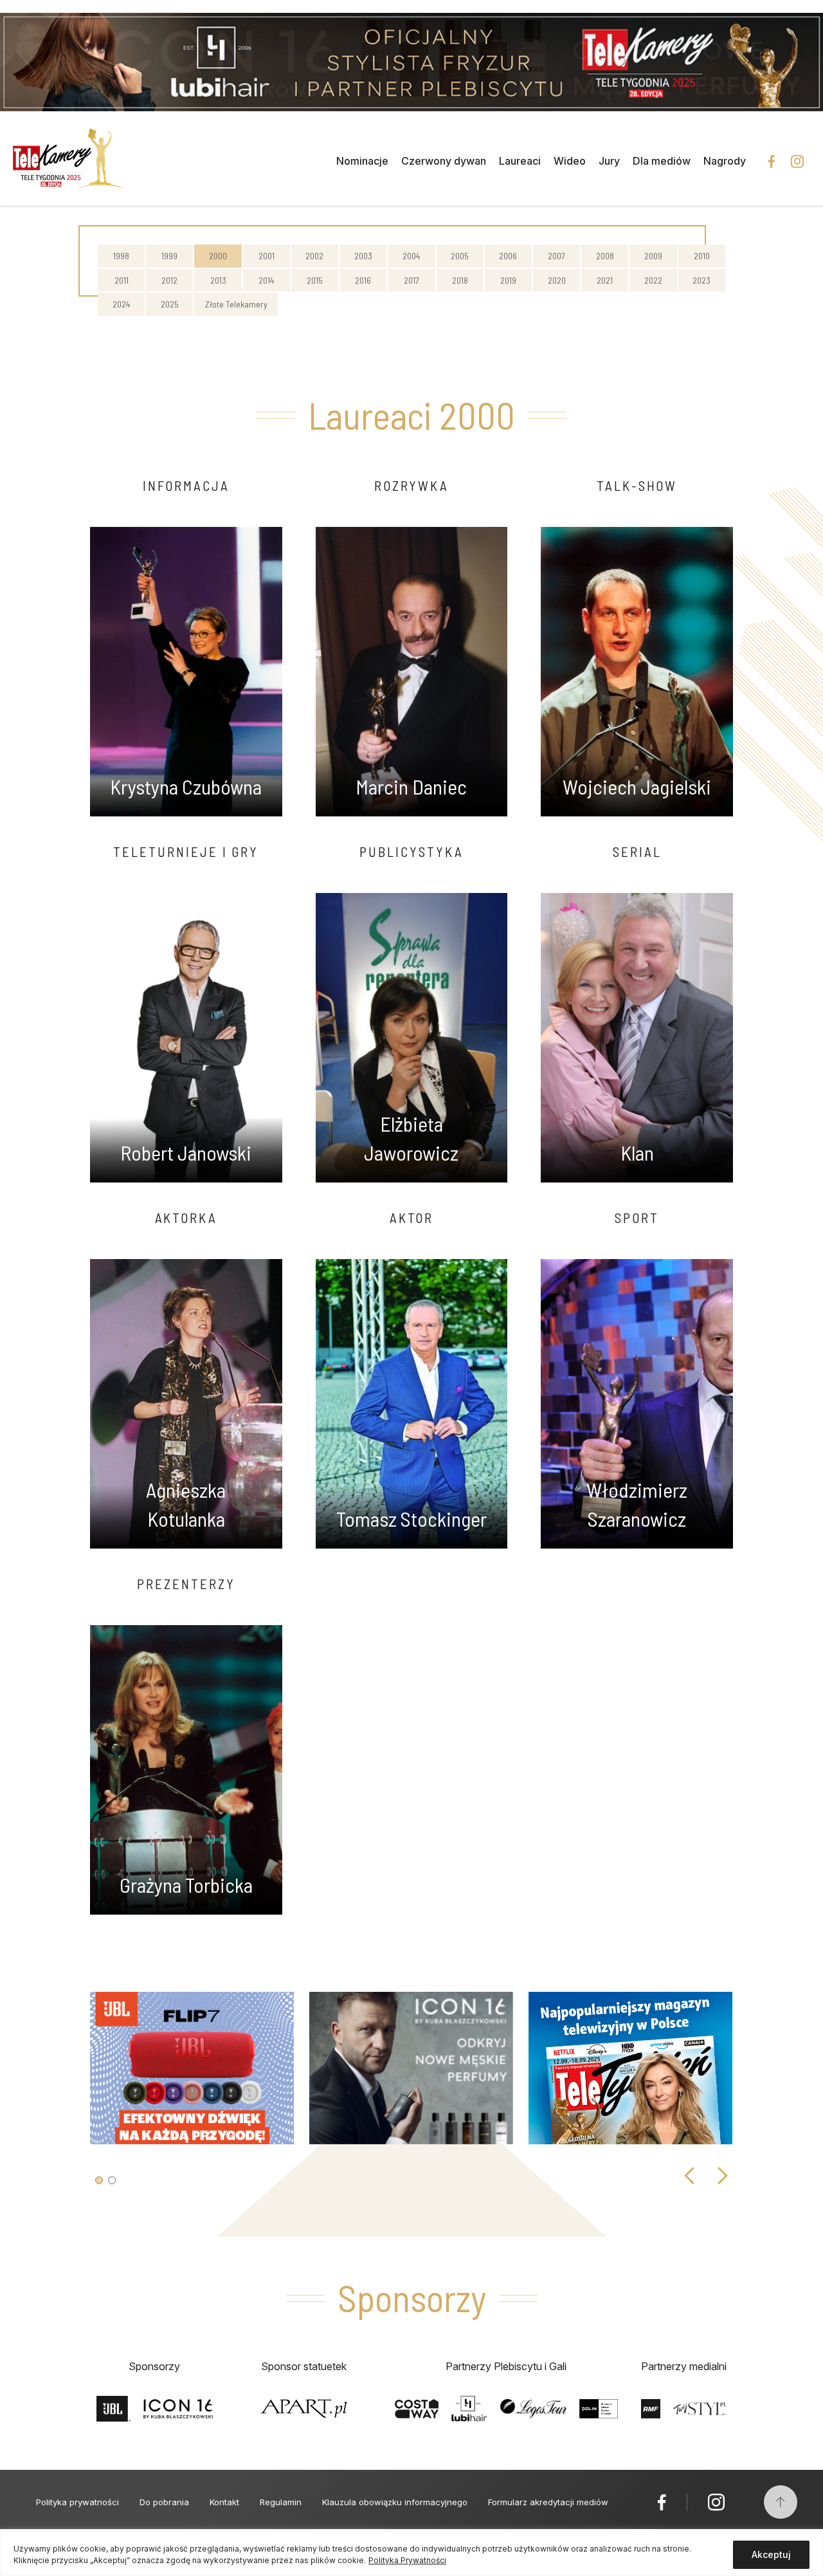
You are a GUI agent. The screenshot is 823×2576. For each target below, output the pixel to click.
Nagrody (725, 161)
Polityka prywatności (77, 2502)
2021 (605, 280)
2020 (557, 280)
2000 (218, 256)
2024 (121, 304)
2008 (605, 256)
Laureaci (520, 161)
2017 (411, 280)
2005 (460, 256)
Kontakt (224, 2502)
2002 (314, 256)
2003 (363, 256)
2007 (556, 256)
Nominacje (362, 161)
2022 (653, 280)
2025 (170, 304)
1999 (169, 256)
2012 (169, 280)
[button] (99, 2180)
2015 (315, 280)
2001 (267, 256)
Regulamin (281, 2502)
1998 (121, 256)
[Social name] (662, 2502)
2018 (460, 280)
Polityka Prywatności (407, 2560)
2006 (508, 256)
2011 (122, 280)
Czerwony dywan (444, 161)
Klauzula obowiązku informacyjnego (395, 2502)
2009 (653, 256)
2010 (702, 256)
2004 (411, 256)
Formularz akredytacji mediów (548, 2502)
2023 (701, 280)
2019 (508, 280)
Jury (609, 161)
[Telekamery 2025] (69, 161)
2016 (363, 280)
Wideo (570, 161)
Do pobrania (164, 2502)
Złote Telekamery (236, 304)
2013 (218, 280)
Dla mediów (662, 161)
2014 (266, 280)
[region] (411, 2553)
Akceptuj (771, 2554)
